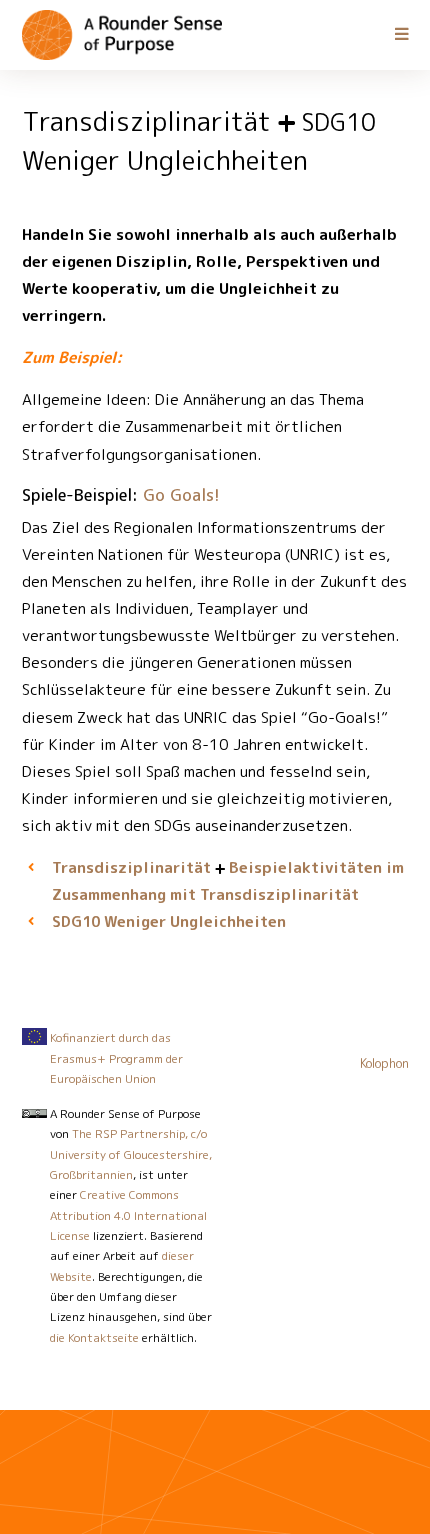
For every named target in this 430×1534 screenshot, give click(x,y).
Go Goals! (181, 495)
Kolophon (384, 1063)
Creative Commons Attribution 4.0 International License (128, 1215)
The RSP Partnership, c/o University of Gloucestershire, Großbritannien (131, 1154)
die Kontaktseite (94, 1338)
